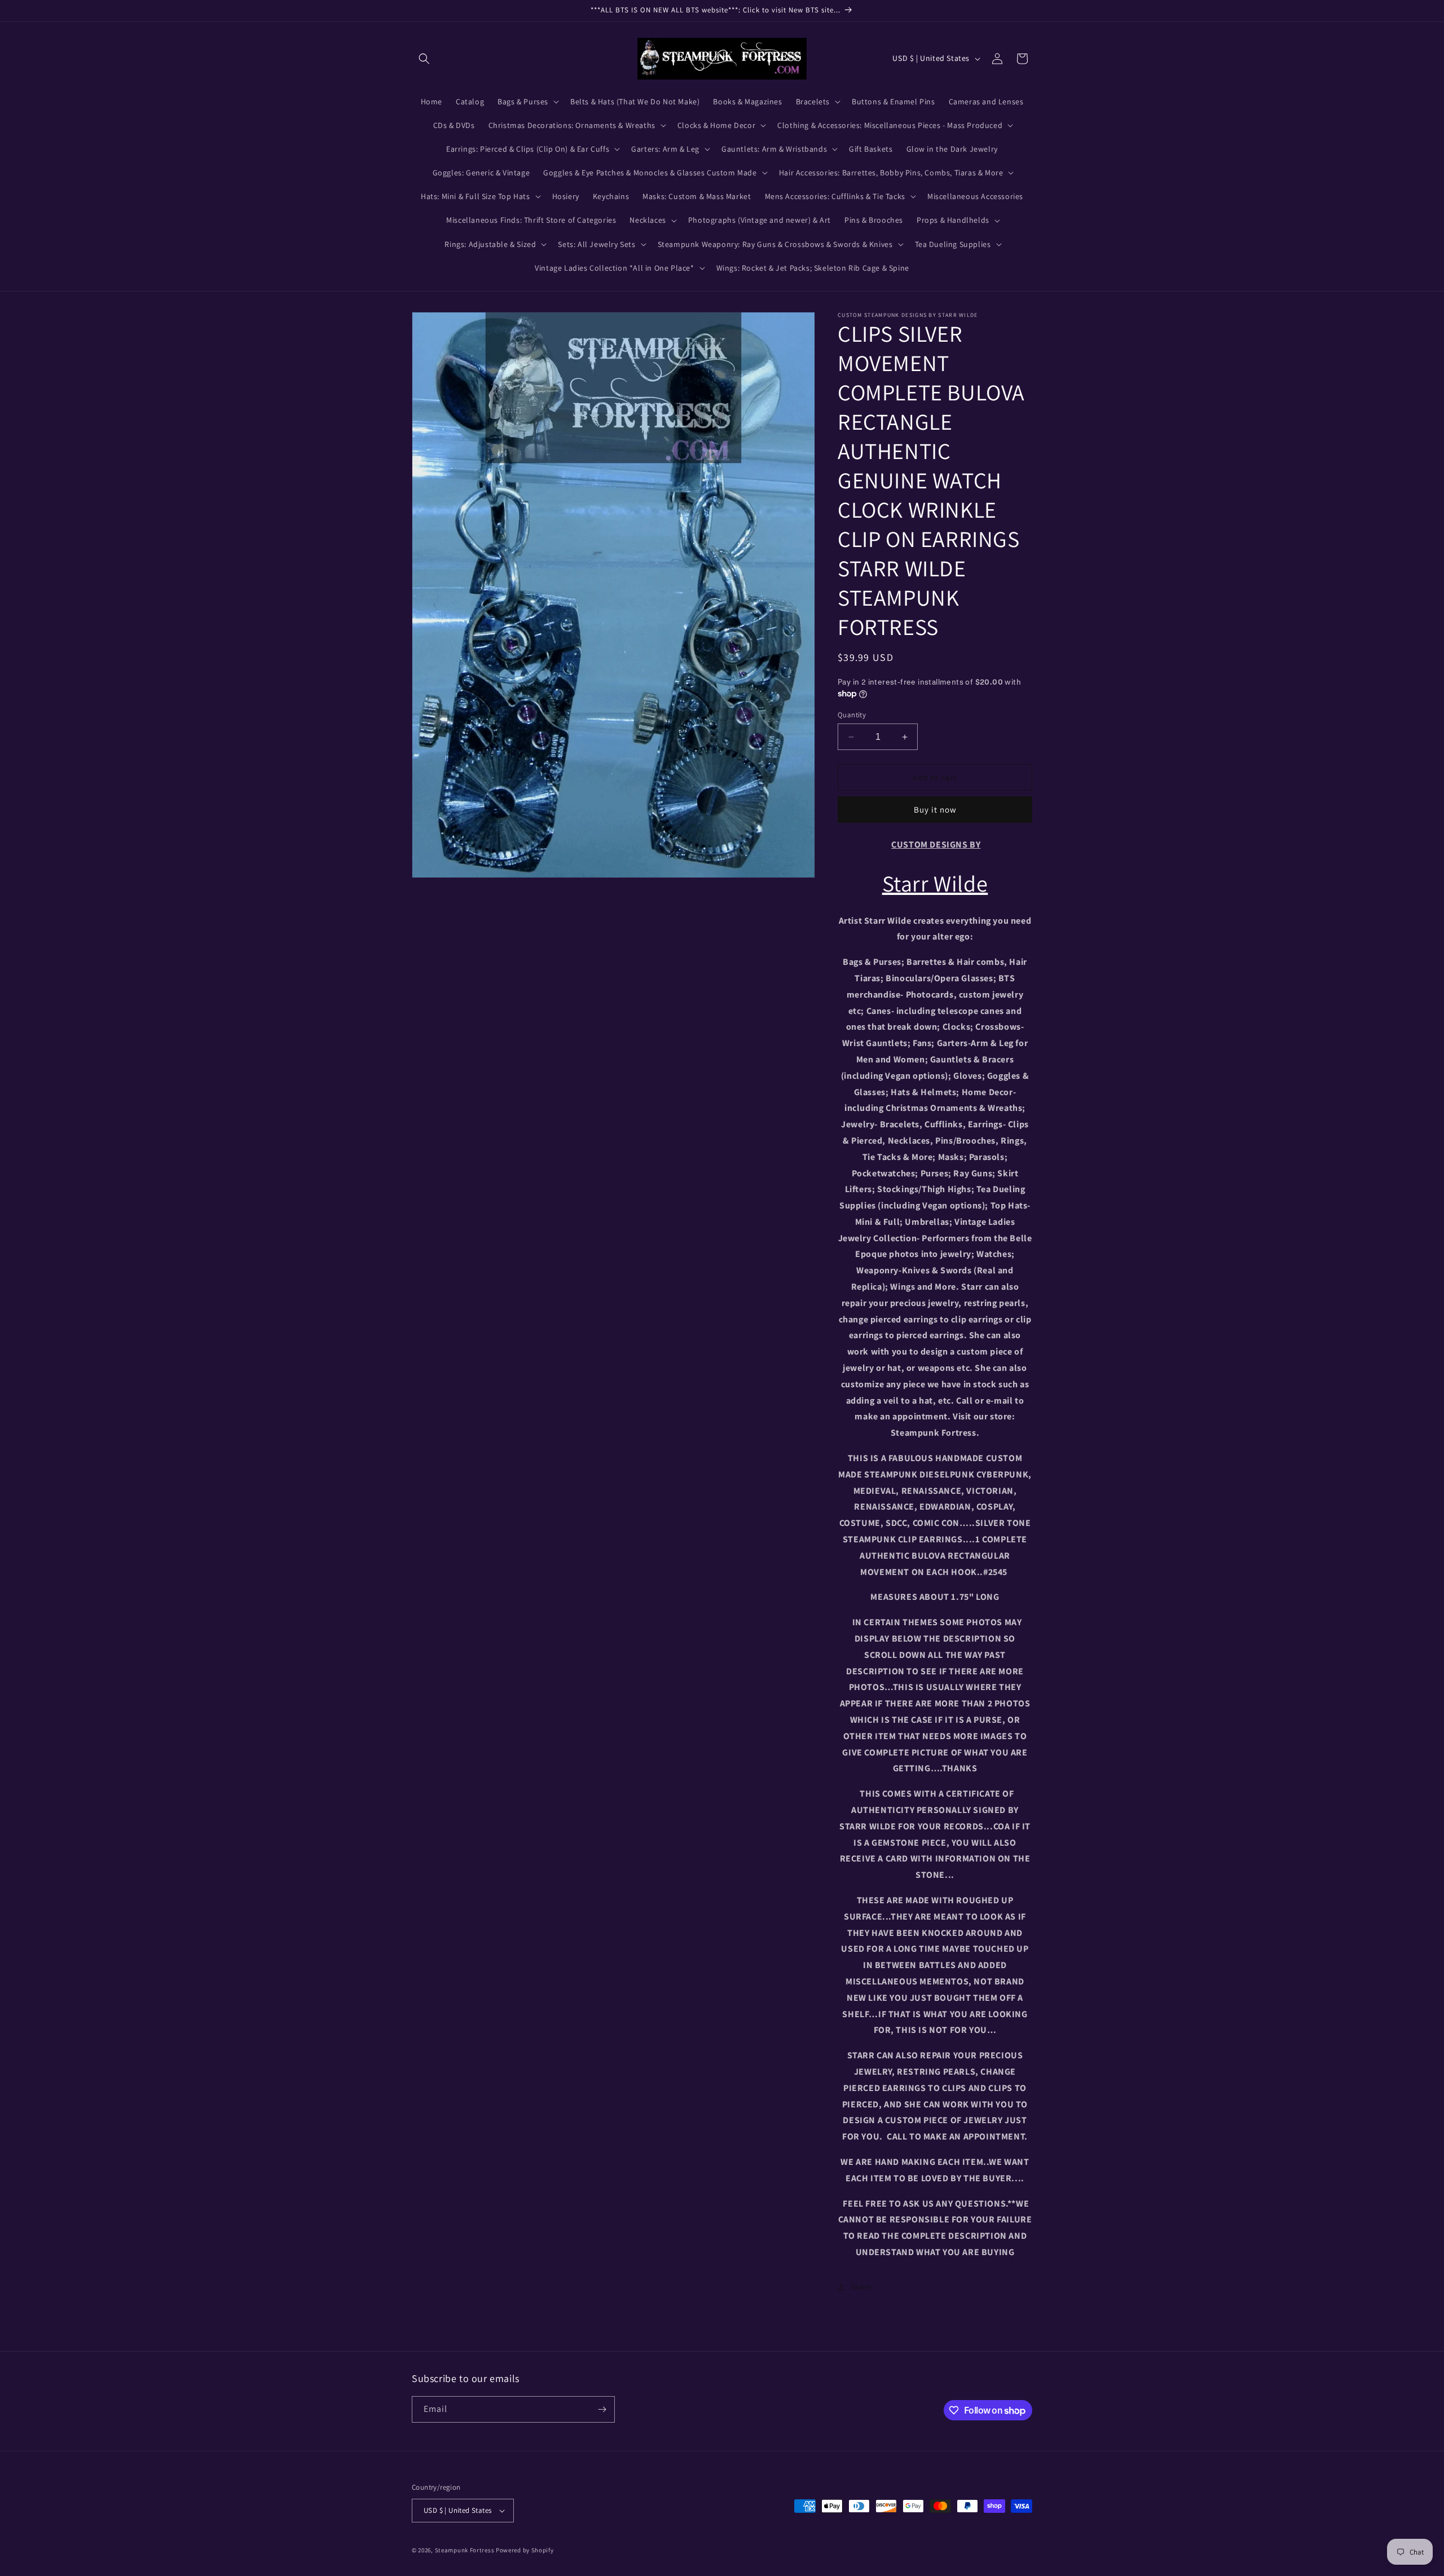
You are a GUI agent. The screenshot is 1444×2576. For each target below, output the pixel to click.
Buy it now (935, 810)
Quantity (852, 715)
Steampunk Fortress (465, 2550)
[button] (424, 59)
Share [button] (861, 2287)
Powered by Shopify (525, 2550)
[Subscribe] (602, 2409)
